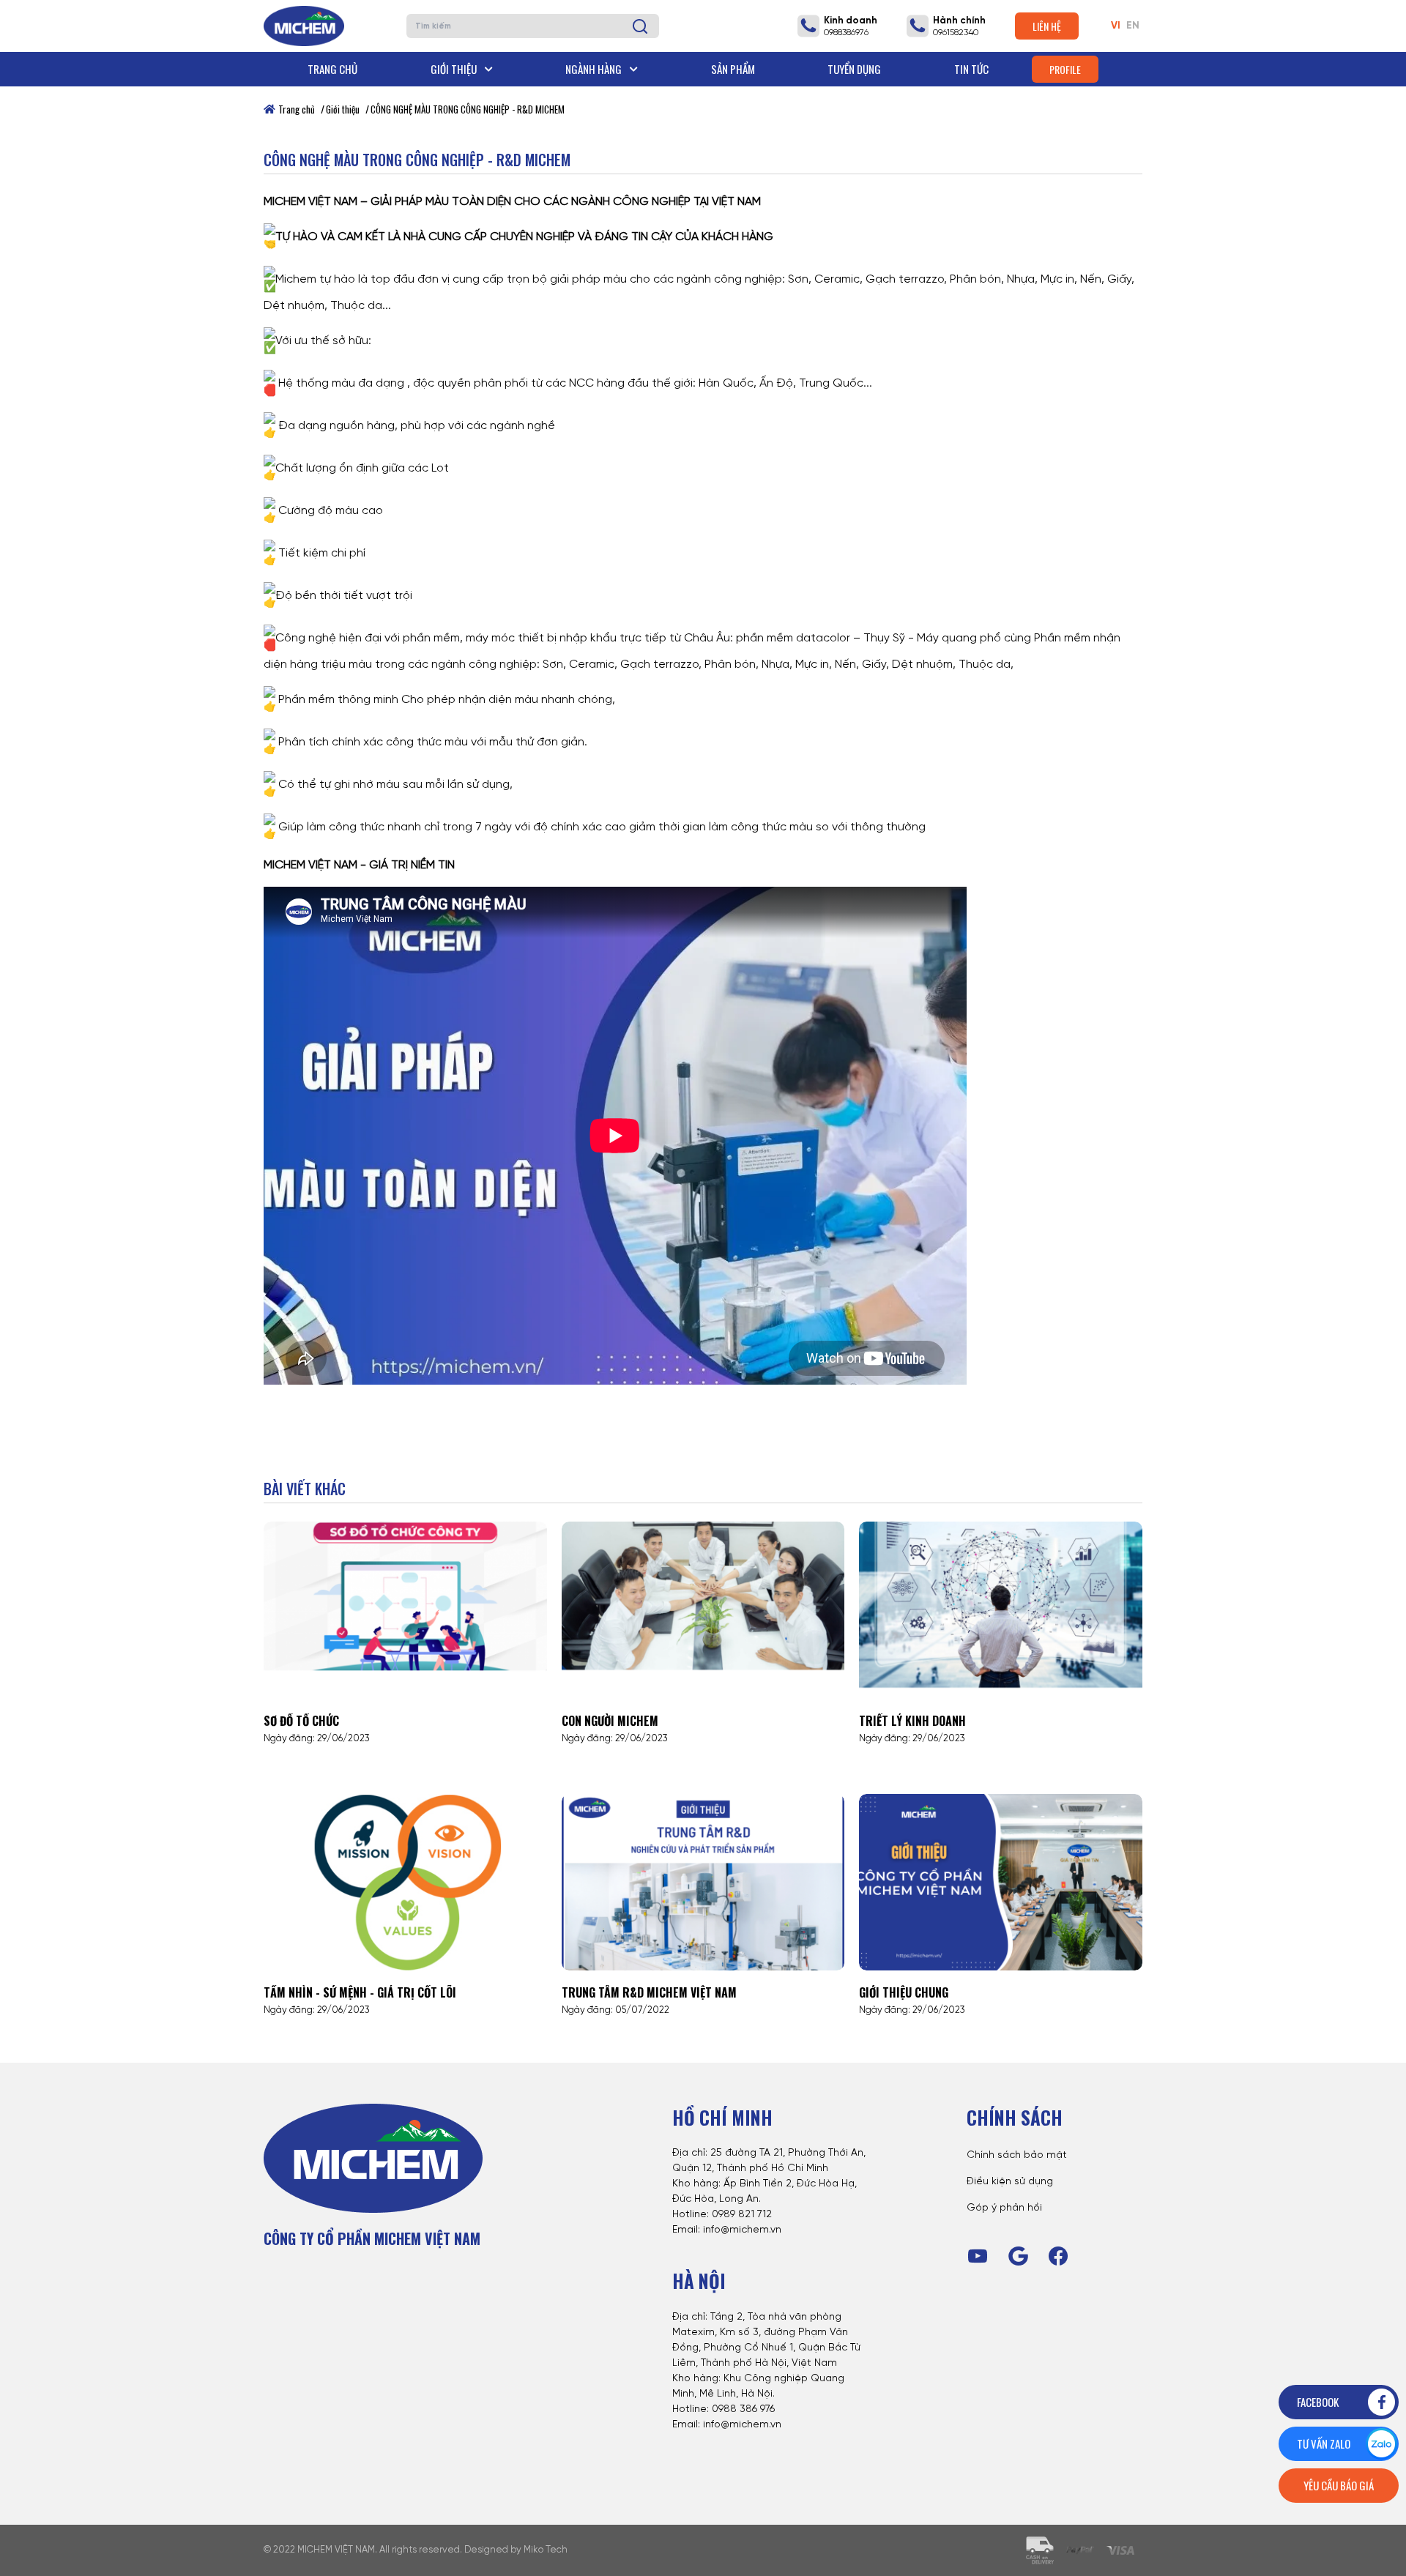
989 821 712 (745, 2215)
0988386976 (846, 33)
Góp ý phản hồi (1004, 2208)
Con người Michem (610, 1721)
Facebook (1318, 2402)
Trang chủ (332, 69)
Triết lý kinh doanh (912, 1721)
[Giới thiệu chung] (1001, 1883)
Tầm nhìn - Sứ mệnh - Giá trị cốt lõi (360, 1992)
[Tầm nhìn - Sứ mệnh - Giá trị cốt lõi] (405, 1883)
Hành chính (959, 21)
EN (1133, 26)
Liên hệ (1047, 26)
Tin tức (971, 69)
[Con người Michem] (703, 1610)
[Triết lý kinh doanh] (1001, 1610)
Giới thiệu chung (904, 1992)
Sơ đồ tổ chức (301, 1721)
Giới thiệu (455, 69)
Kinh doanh (851, 21)
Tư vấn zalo (1324, 2443)
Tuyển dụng (854, 69)
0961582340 (956, 33)
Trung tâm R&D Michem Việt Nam (649, 1992)
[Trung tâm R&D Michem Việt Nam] (703, 1883)
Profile (1065, 69)
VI (1116, 26)
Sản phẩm (733, 69)
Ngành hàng (595, 69)
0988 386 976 (743, 2409)
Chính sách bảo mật (1017, 2155)
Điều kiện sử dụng (1010, 2182)
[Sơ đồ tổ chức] (405, 1610)
